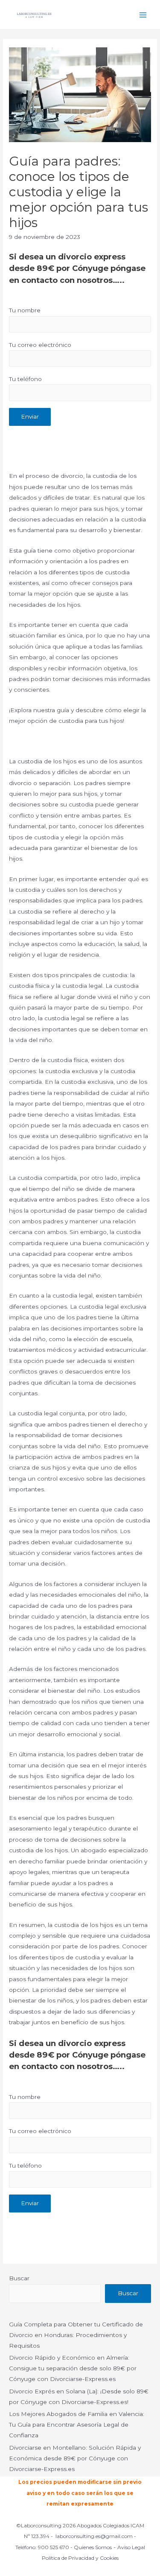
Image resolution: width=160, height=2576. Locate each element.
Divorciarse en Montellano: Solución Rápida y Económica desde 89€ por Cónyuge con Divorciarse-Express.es (75, 2458)
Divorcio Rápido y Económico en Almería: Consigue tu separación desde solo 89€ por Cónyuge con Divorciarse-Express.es (73, 2368)
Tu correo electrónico (40, 345)
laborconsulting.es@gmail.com (94, 2536)
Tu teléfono (25, 379)
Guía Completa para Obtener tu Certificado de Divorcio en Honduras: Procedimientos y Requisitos (76, 2335)
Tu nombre (25, 310)
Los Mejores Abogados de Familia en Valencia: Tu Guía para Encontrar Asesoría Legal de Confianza (77, 2425)
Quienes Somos (93, 2547)
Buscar (19, 2278)
